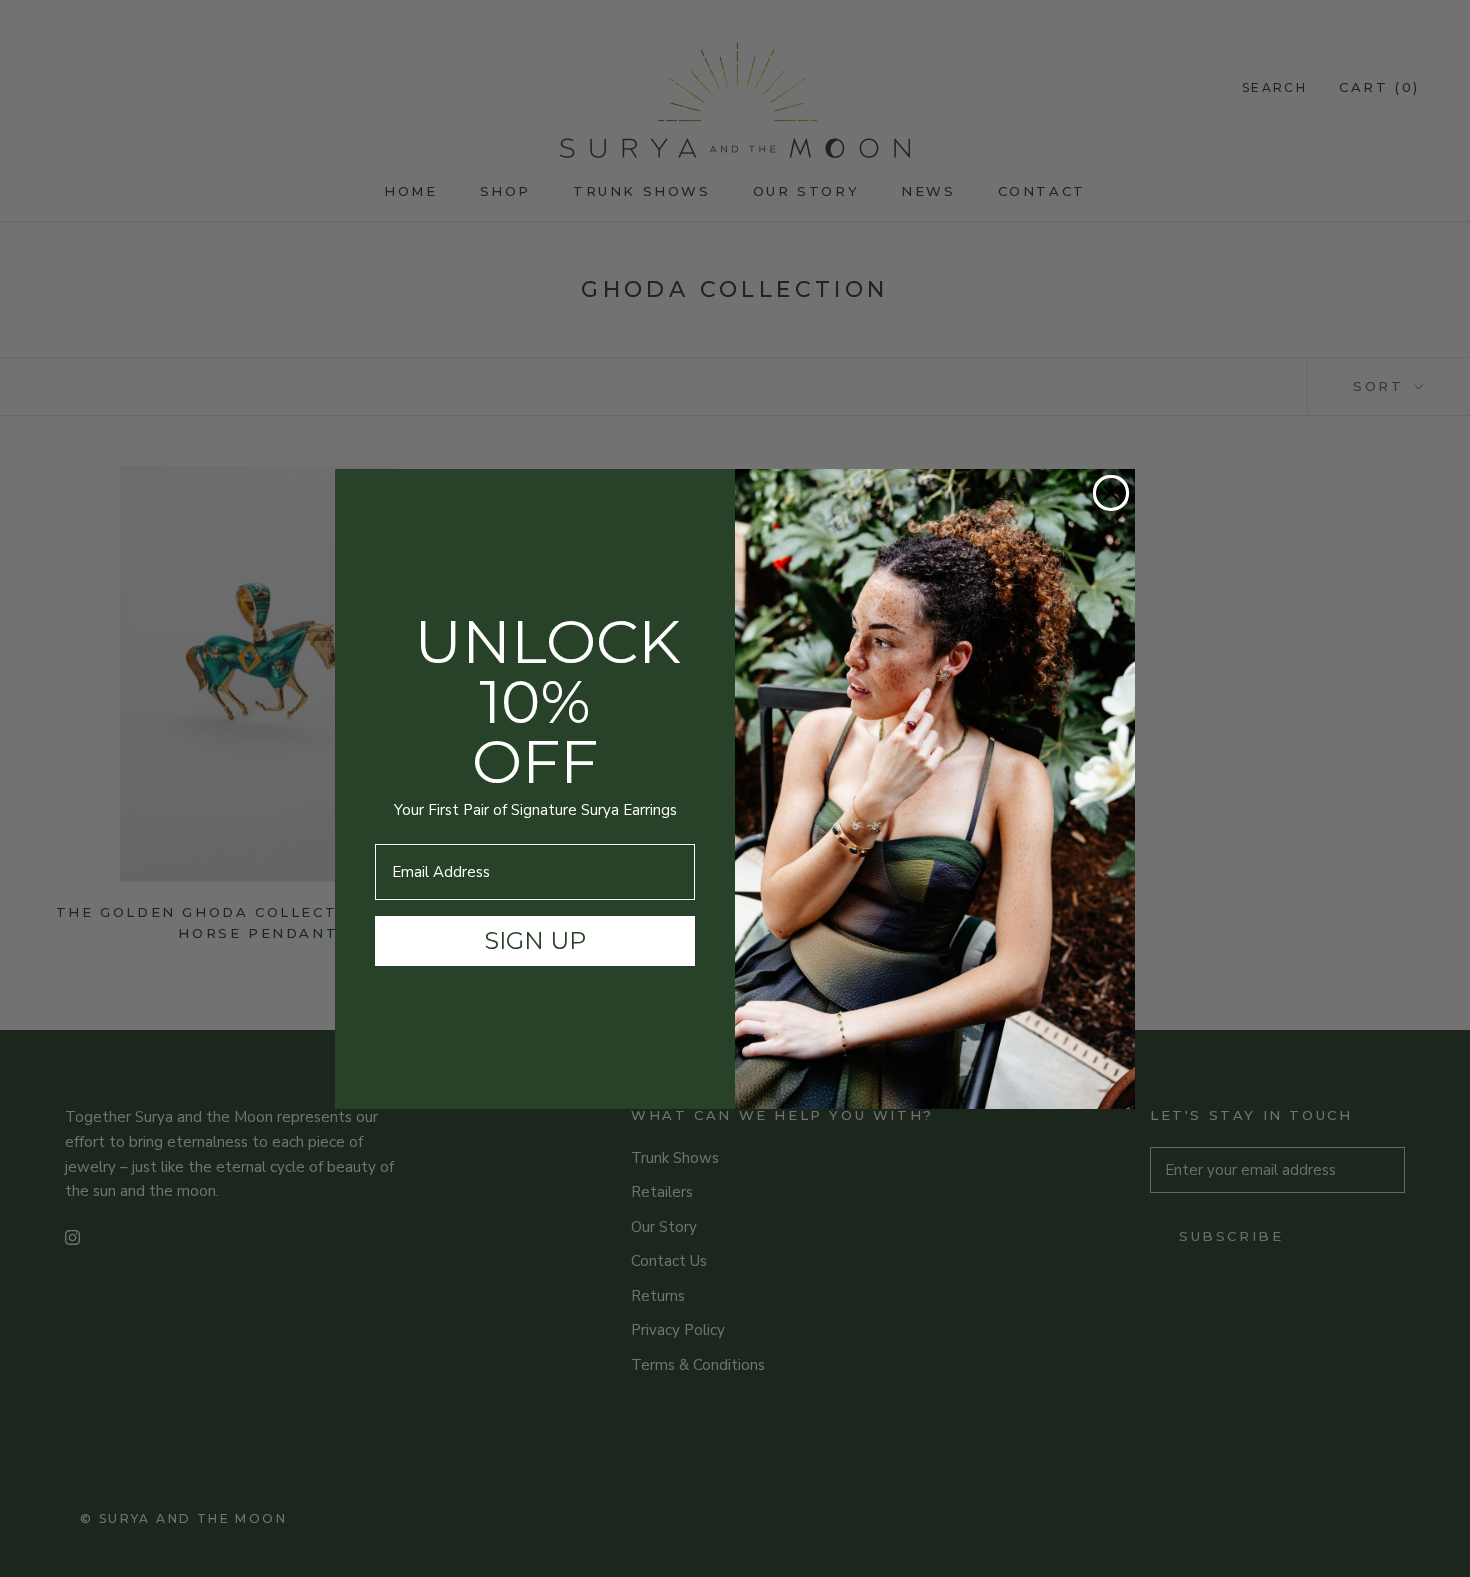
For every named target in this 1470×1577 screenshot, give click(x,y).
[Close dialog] (1111, 493)
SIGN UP (535, 940)
